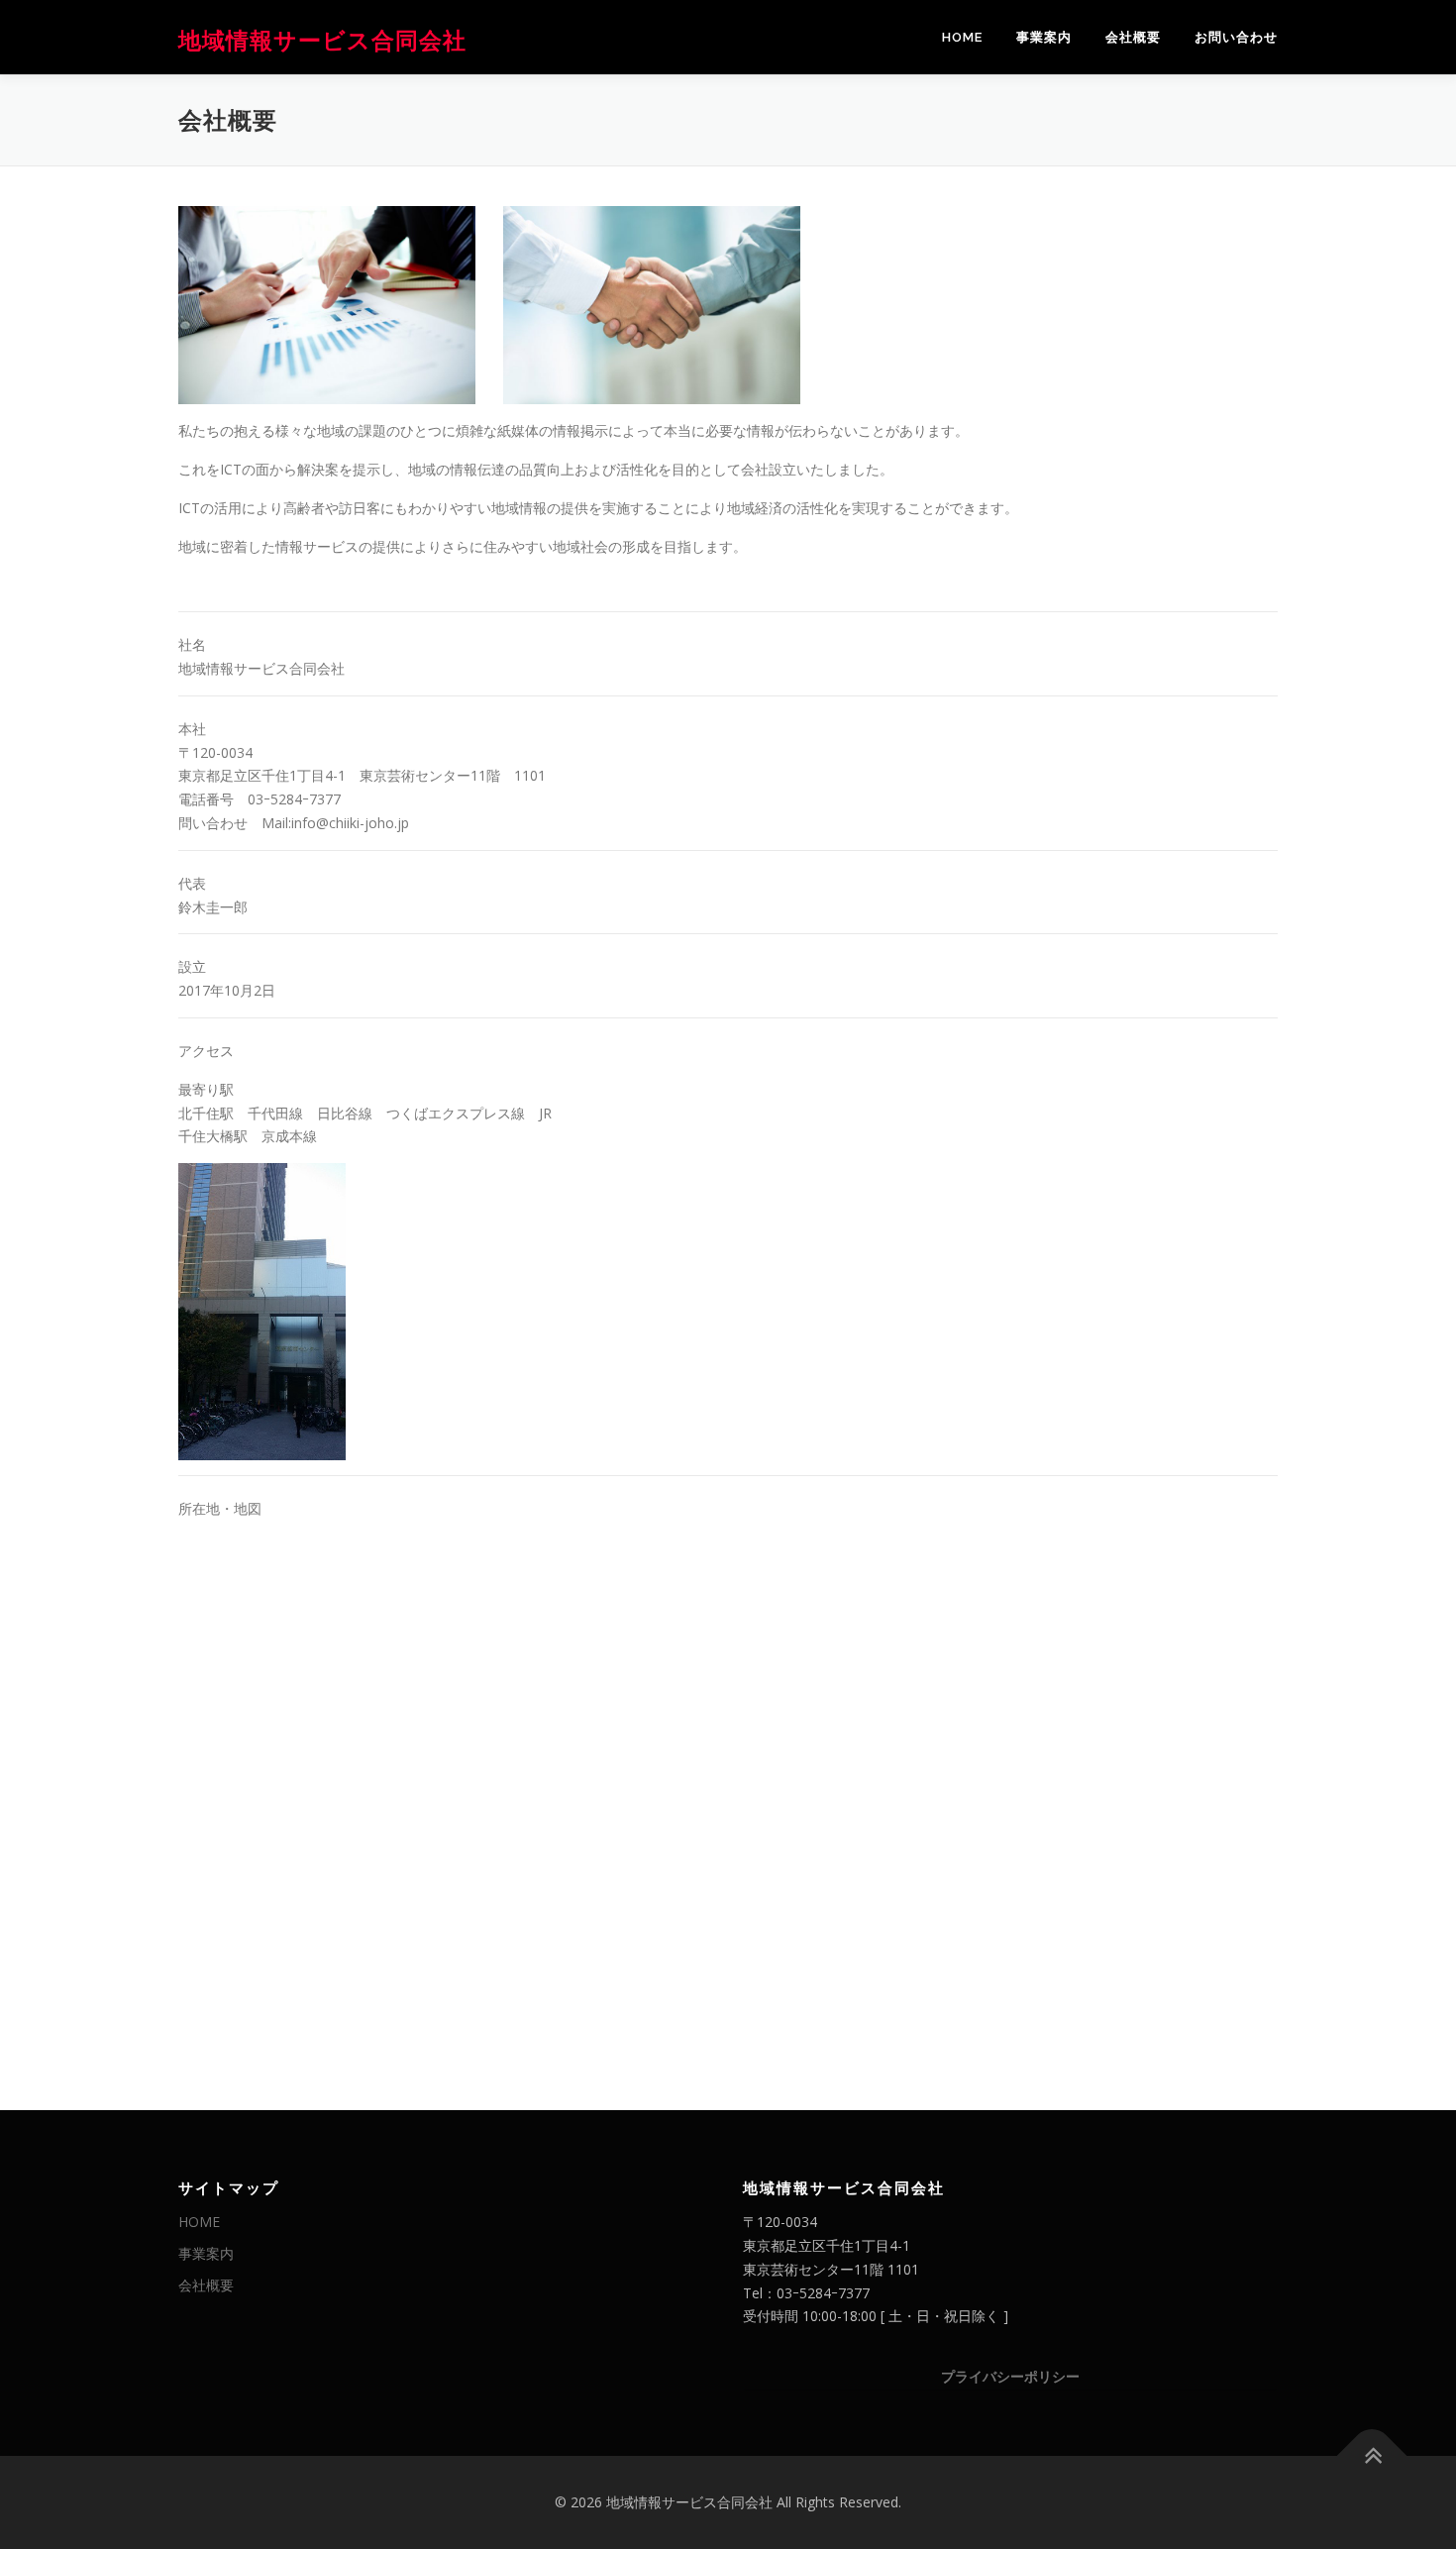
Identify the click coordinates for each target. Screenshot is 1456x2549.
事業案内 (1044, 37)
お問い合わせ (1236, 37)
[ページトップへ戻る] (1372, 2456)
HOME (962, 37)
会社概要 (1133, 37)
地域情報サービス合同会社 (322, 40)
